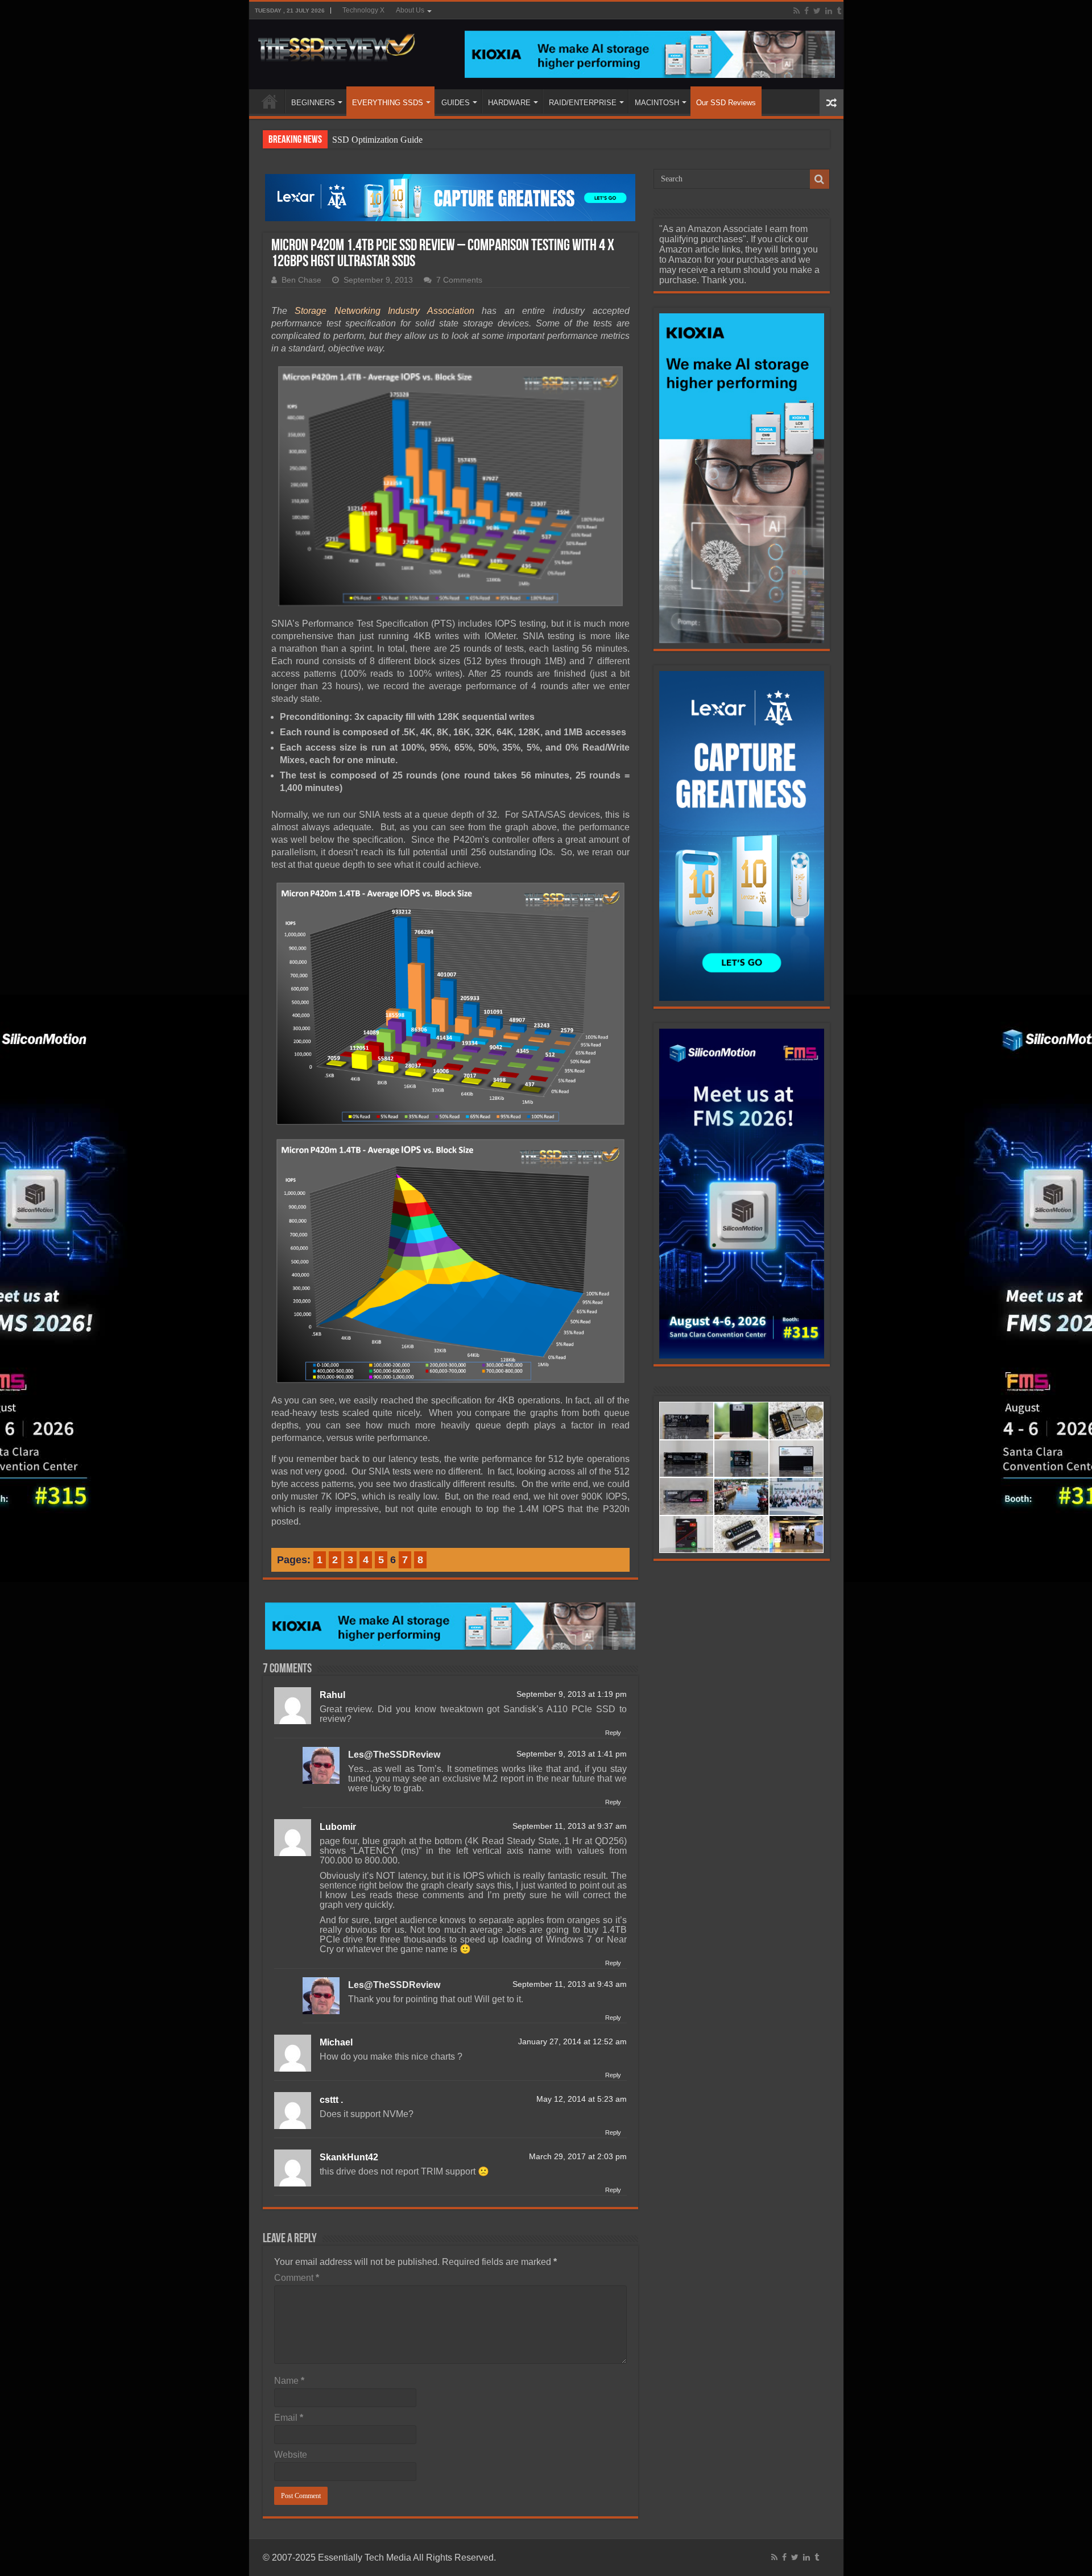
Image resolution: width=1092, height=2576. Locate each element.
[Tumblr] (839, 11)
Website (291, 2455)
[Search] (820, 179)
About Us (410, 10)
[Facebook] (806, 11)
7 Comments (459, 280)
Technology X (363, 10)
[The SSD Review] (336, 44)
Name (289, 2381)
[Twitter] (817, 11)
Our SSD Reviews (726, 103)
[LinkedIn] (829, 11)
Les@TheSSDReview (394, 1755)
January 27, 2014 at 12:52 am (572, 2042)
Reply (613, 1733)
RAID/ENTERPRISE (583, 103)
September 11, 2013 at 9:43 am (570, 1984)
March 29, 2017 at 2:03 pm (578, 2157)
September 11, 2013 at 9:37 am (570, 1826)
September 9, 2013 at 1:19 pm (572, 1694)
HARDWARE (509, 103)
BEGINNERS (313, 103)
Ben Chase (301, 280)
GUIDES (456, 103)
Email (289, 2418)
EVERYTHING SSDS (388, 103)
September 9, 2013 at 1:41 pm (572, 1754)
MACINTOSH (657, 103)
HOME (270, 101)
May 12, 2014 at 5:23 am (582, 2099)
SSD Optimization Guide (377, 140)
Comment (297, 2278)
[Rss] (797, 11)
